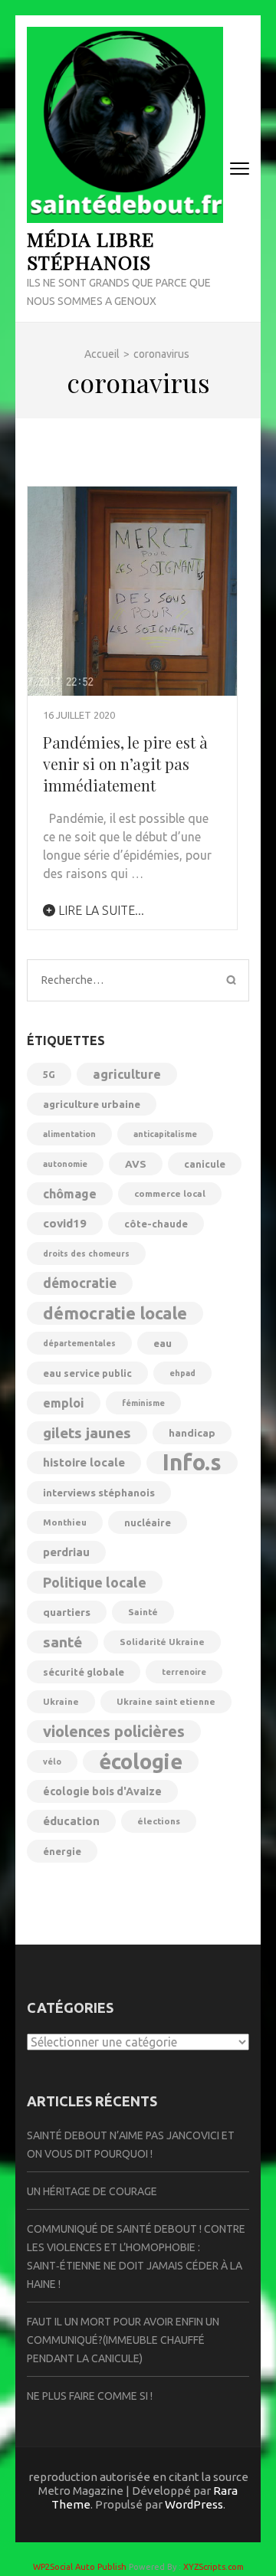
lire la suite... (100, 910)
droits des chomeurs (86, 1254)
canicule (205, 1164)
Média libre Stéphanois (90, 250)
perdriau (66, 1552)
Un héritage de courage (92, 2191)
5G (49, 1074)
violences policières (114, 1731)
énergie (62, 1851)
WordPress (194, 2504)
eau (163, 1343)
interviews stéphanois (99, 1493)
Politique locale (95, 1582)
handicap (192, 1433)
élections (159, 1821)
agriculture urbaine (92, 1104)
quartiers (67, 1612)
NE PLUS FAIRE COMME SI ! (90, 2396)
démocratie (80, 1283)
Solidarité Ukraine (162, 1642)
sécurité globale (84, 1672)
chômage (70, 1194)
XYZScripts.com (214, 2567)
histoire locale (84, 1462)
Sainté (143, 1612)
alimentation (69, 1134)
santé (62, 1642)
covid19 (65, 1223)
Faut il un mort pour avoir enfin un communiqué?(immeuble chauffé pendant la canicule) (123, 2340)
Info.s (192, 1463)
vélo (52, 1762)
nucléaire (148, 1522)
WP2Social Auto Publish (80, 2567)
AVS (136, 1164)
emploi (64, 1403)
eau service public (87, 1373)
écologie (141, 1762)
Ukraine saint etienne (166, 1701)
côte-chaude (156, 1224)
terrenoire (184, 1672)
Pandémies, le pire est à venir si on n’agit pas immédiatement (125, 764)
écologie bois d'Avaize (102, 1791)
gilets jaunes (87, 1433)
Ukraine (61, 1701)
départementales (79, 1343)
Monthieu (65, 1522)
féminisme (143, 1403)
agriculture (127, 1074)
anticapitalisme (165, 1134)
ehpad (182, 1373)
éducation (71, 1821)
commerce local (170, 1193)
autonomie (65, 1164)
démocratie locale (115, 1313)
